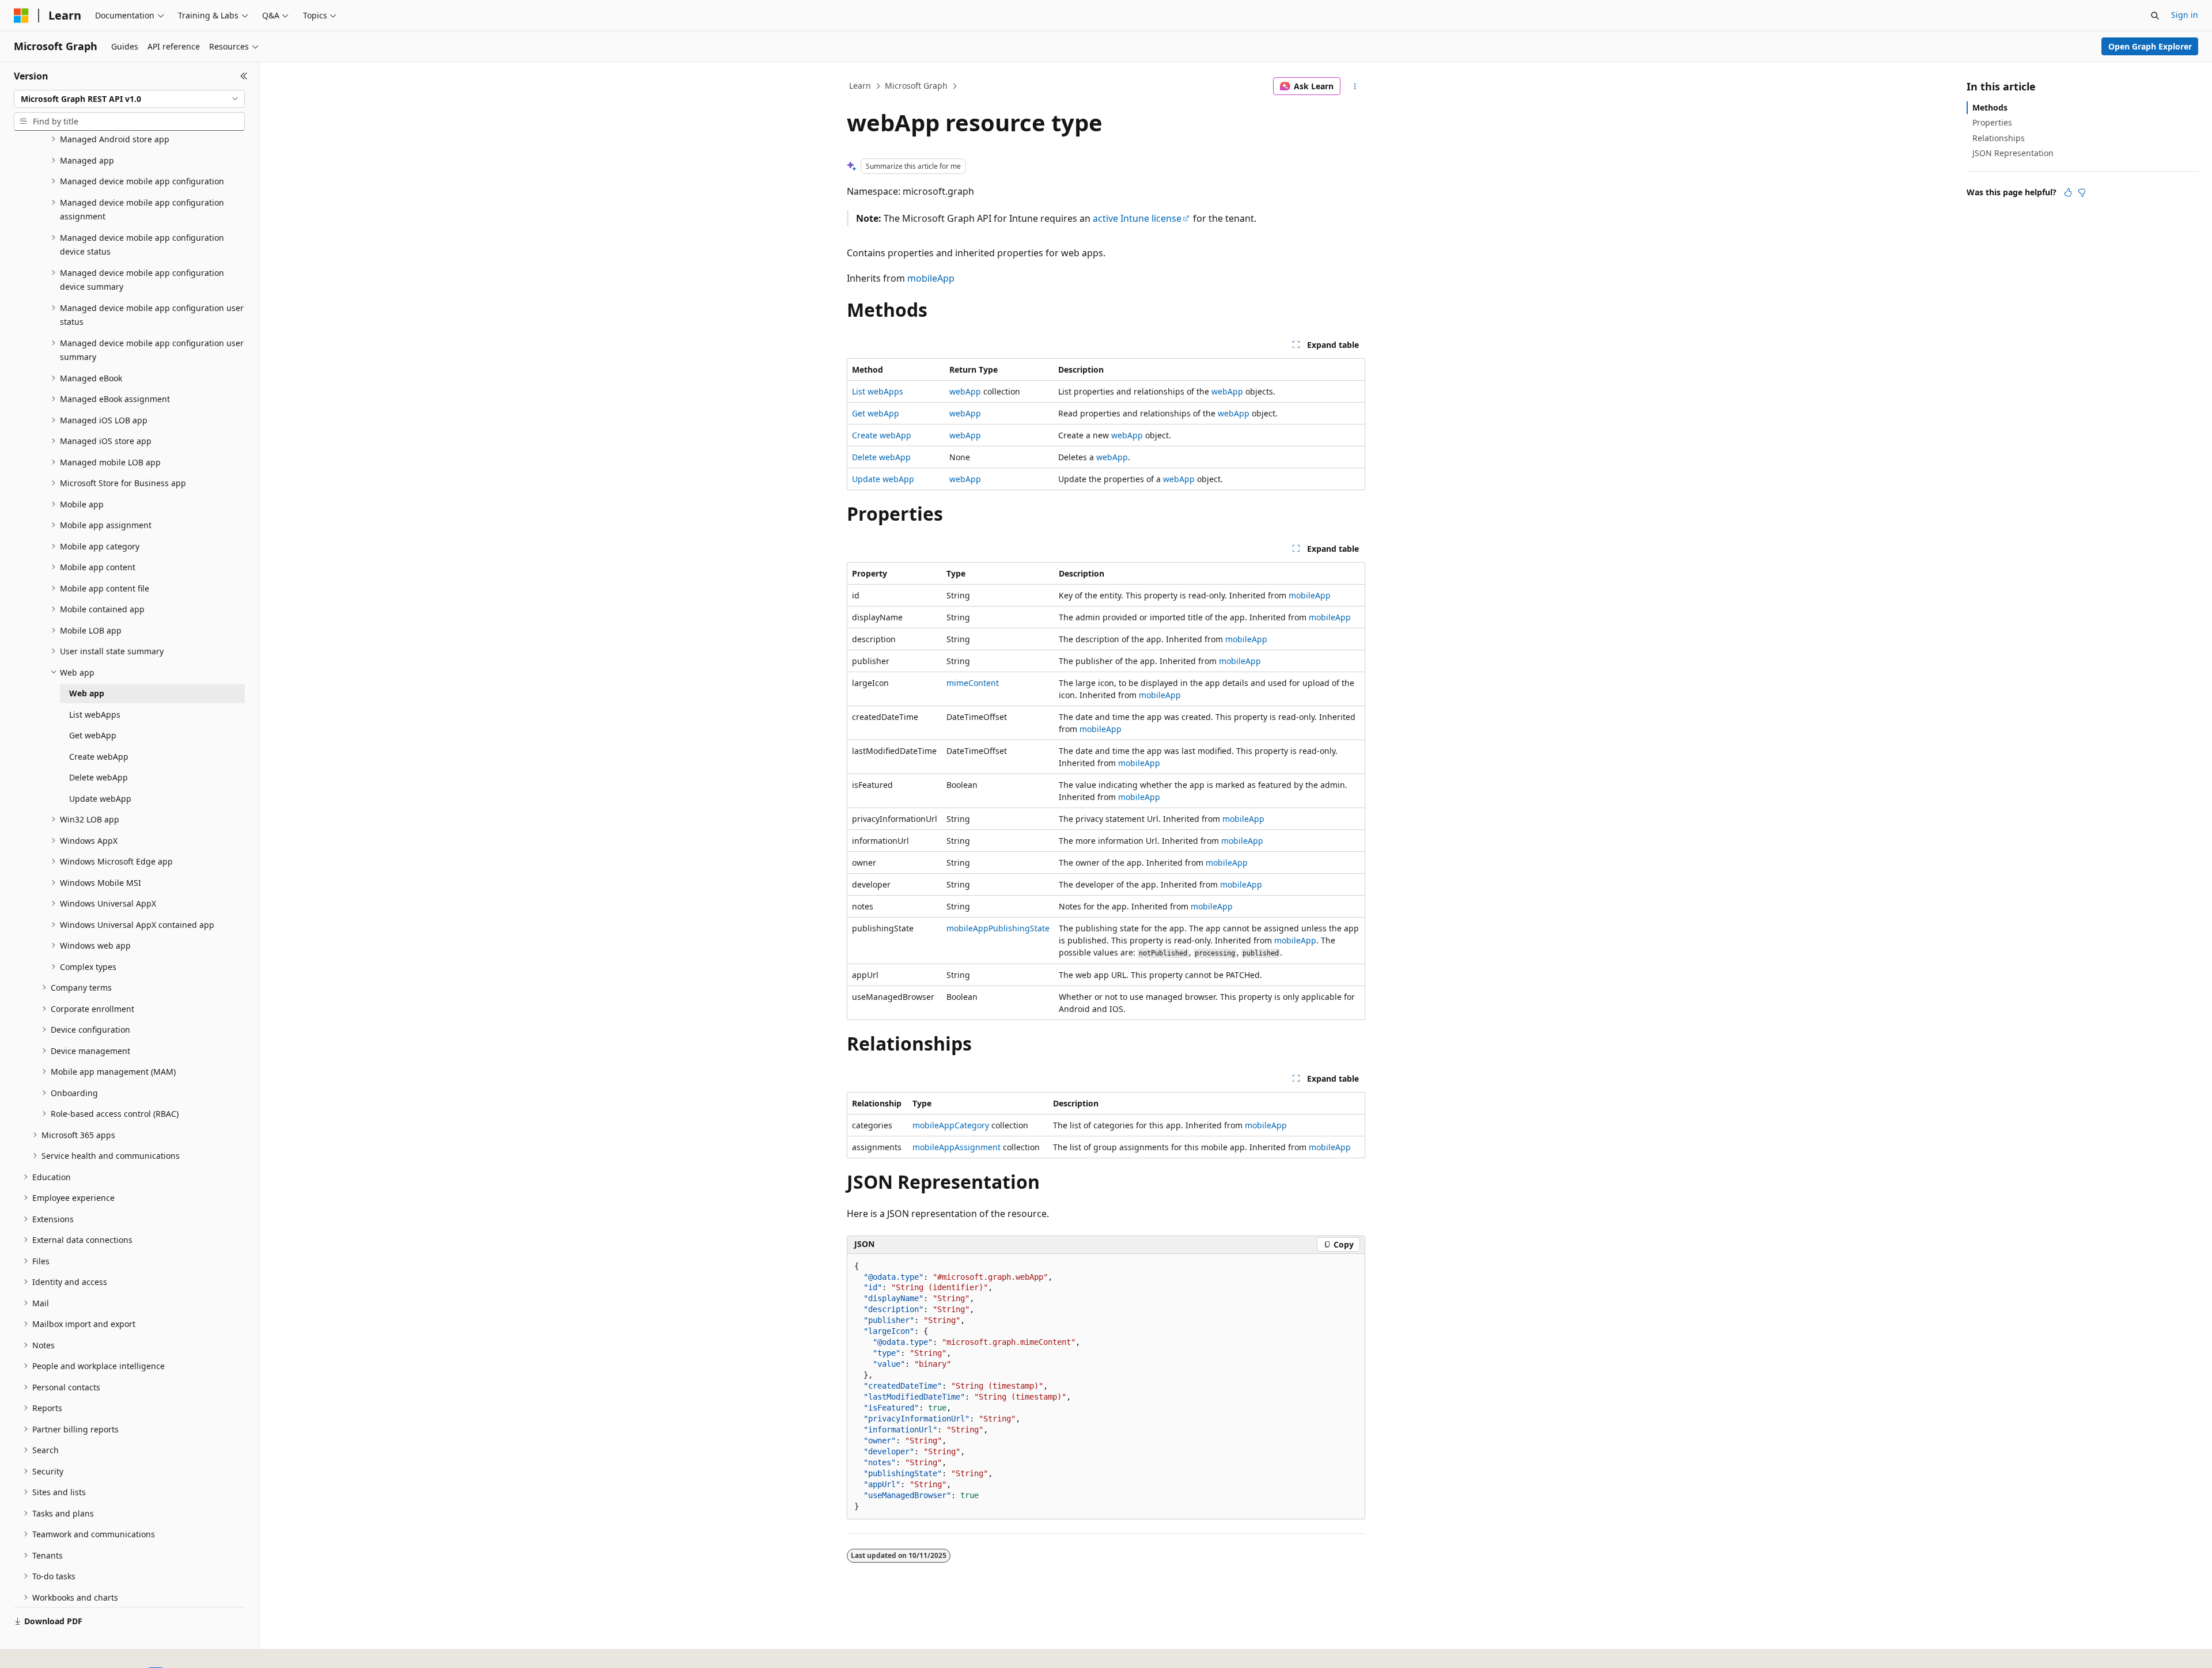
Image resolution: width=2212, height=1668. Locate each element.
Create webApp (882, 435)
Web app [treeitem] (87, 693)
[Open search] (2155, 16)
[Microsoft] (21, 16)
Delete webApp (881, 457)
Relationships (1999, 138)
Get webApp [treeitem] (93, 735)
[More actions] (1355, 86)
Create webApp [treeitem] (99, 757)
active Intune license (1137, 218)
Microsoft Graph (916, 86)
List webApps (878, 391)
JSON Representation (2013, 153)
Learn (860, 86)
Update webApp (883, 479)
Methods (1990, 107)
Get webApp (876, 413)
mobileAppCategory (951, 1125)
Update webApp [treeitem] (100, 799)
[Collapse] (244, 76)
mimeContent (973, 683)
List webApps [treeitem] (95, 714)
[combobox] (129, 99)
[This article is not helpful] (2082, 192)
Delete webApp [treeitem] (99, 777)
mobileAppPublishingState (998, 928)
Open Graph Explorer (2150, 46)
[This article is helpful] (2068, 192)
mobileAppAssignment (957, 1147)
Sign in (2185, 15)
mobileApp (931, 278)
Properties (1992, 122)
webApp (965, 391)
